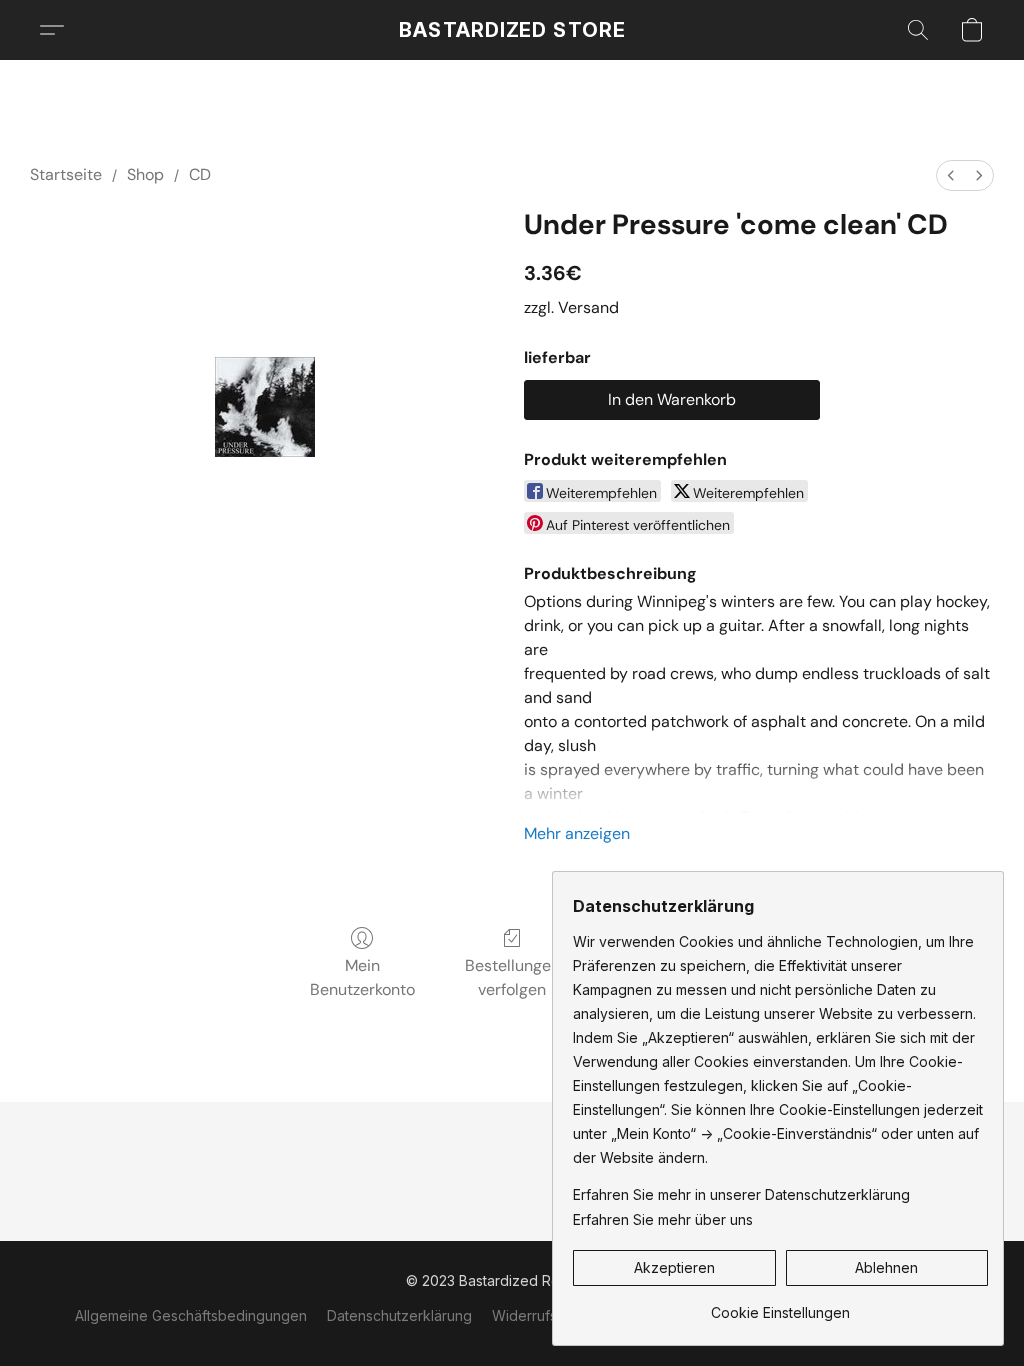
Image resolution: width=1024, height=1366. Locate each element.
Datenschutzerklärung (399, 1315)
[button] (512, 30)
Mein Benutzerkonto (362, 977)
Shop (145, 174)
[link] (780, 1305)
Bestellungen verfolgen (512, 977)
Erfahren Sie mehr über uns (663, 1219)
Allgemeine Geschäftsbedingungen (191, 1315)
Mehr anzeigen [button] (577, 833)
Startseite (66, 174)
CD (200, 174)
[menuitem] (951, 175)
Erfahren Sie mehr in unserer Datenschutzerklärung (741, 1194)
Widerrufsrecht (541, 1315)
